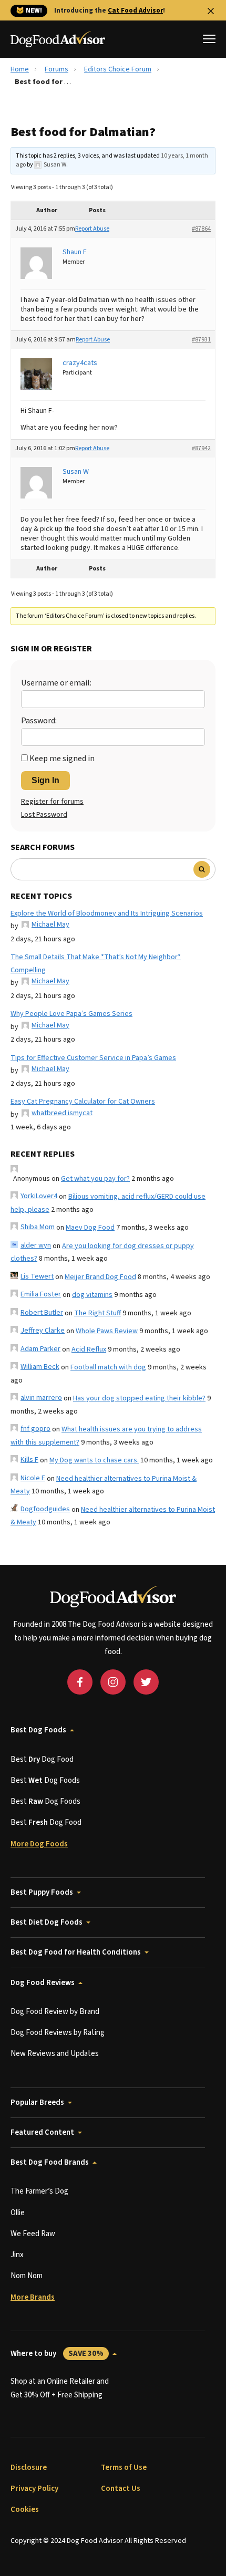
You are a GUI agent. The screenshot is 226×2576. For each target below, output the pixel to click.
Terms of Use (124, 2468)
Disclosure (29, 2468)
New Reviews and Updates (55, 2054)
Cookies (25, 2510)
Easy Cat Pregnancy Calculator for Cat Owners (83, 1102)
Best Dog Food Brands (50, 2162)
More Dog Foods (39, 1844)
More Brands (33, 2297)
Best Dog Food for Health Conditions (76, 1952)
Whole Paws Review (107, 1331)
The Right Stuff (97, 1313)
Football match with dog (108, 1367)
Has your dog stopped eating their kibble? (139, 1398)
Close (211, 11)
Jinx (17, 2255)
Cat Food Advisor (135, 11)
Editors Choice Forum (118, 69)
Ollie (18, 2213)
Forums (56, 69)
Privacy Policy (34, 2489)
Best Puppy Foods (42, 1892)
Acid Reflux (89, 1349)
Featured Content (42, 2132)
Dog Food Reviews (43, 1983)
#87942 (201, 448)
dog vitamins (92, 1295)
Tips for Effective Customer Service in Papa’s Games (93, 1058)
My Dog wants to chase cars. (94, 1460)
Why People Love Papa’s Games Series (71, 1014)
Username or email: (56, 683)
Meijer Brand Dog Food (100, 1277)
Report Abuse (92, 229)
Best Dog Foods (38, 1730)
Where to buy (57, 2354)
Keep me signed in (62, 759)
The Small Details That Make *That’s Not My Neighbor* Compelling (96, 964)
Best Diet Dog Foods (47, 1922)
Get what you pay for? (95, 1179)
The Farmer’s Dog (39, 2191)
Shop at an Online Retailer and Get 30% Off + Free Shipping (60, 2388)
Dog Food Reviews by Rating (58, 2033)
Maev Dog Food (90, 1228)
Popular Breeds (37, 2102)
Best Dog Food (42, 1759)
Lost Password (44, 815)
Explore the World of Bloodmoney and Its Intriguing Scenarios (107, 913)
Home (20, 69)
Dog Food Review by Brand (55, 2012)
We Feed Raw (33, 2234)
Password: (39, 721)
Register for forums (52, 802)
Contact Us (121, 2489)
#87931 (201, 340)
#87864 (201, 229)
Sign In (45, 780)
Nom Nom (27, 2276)
